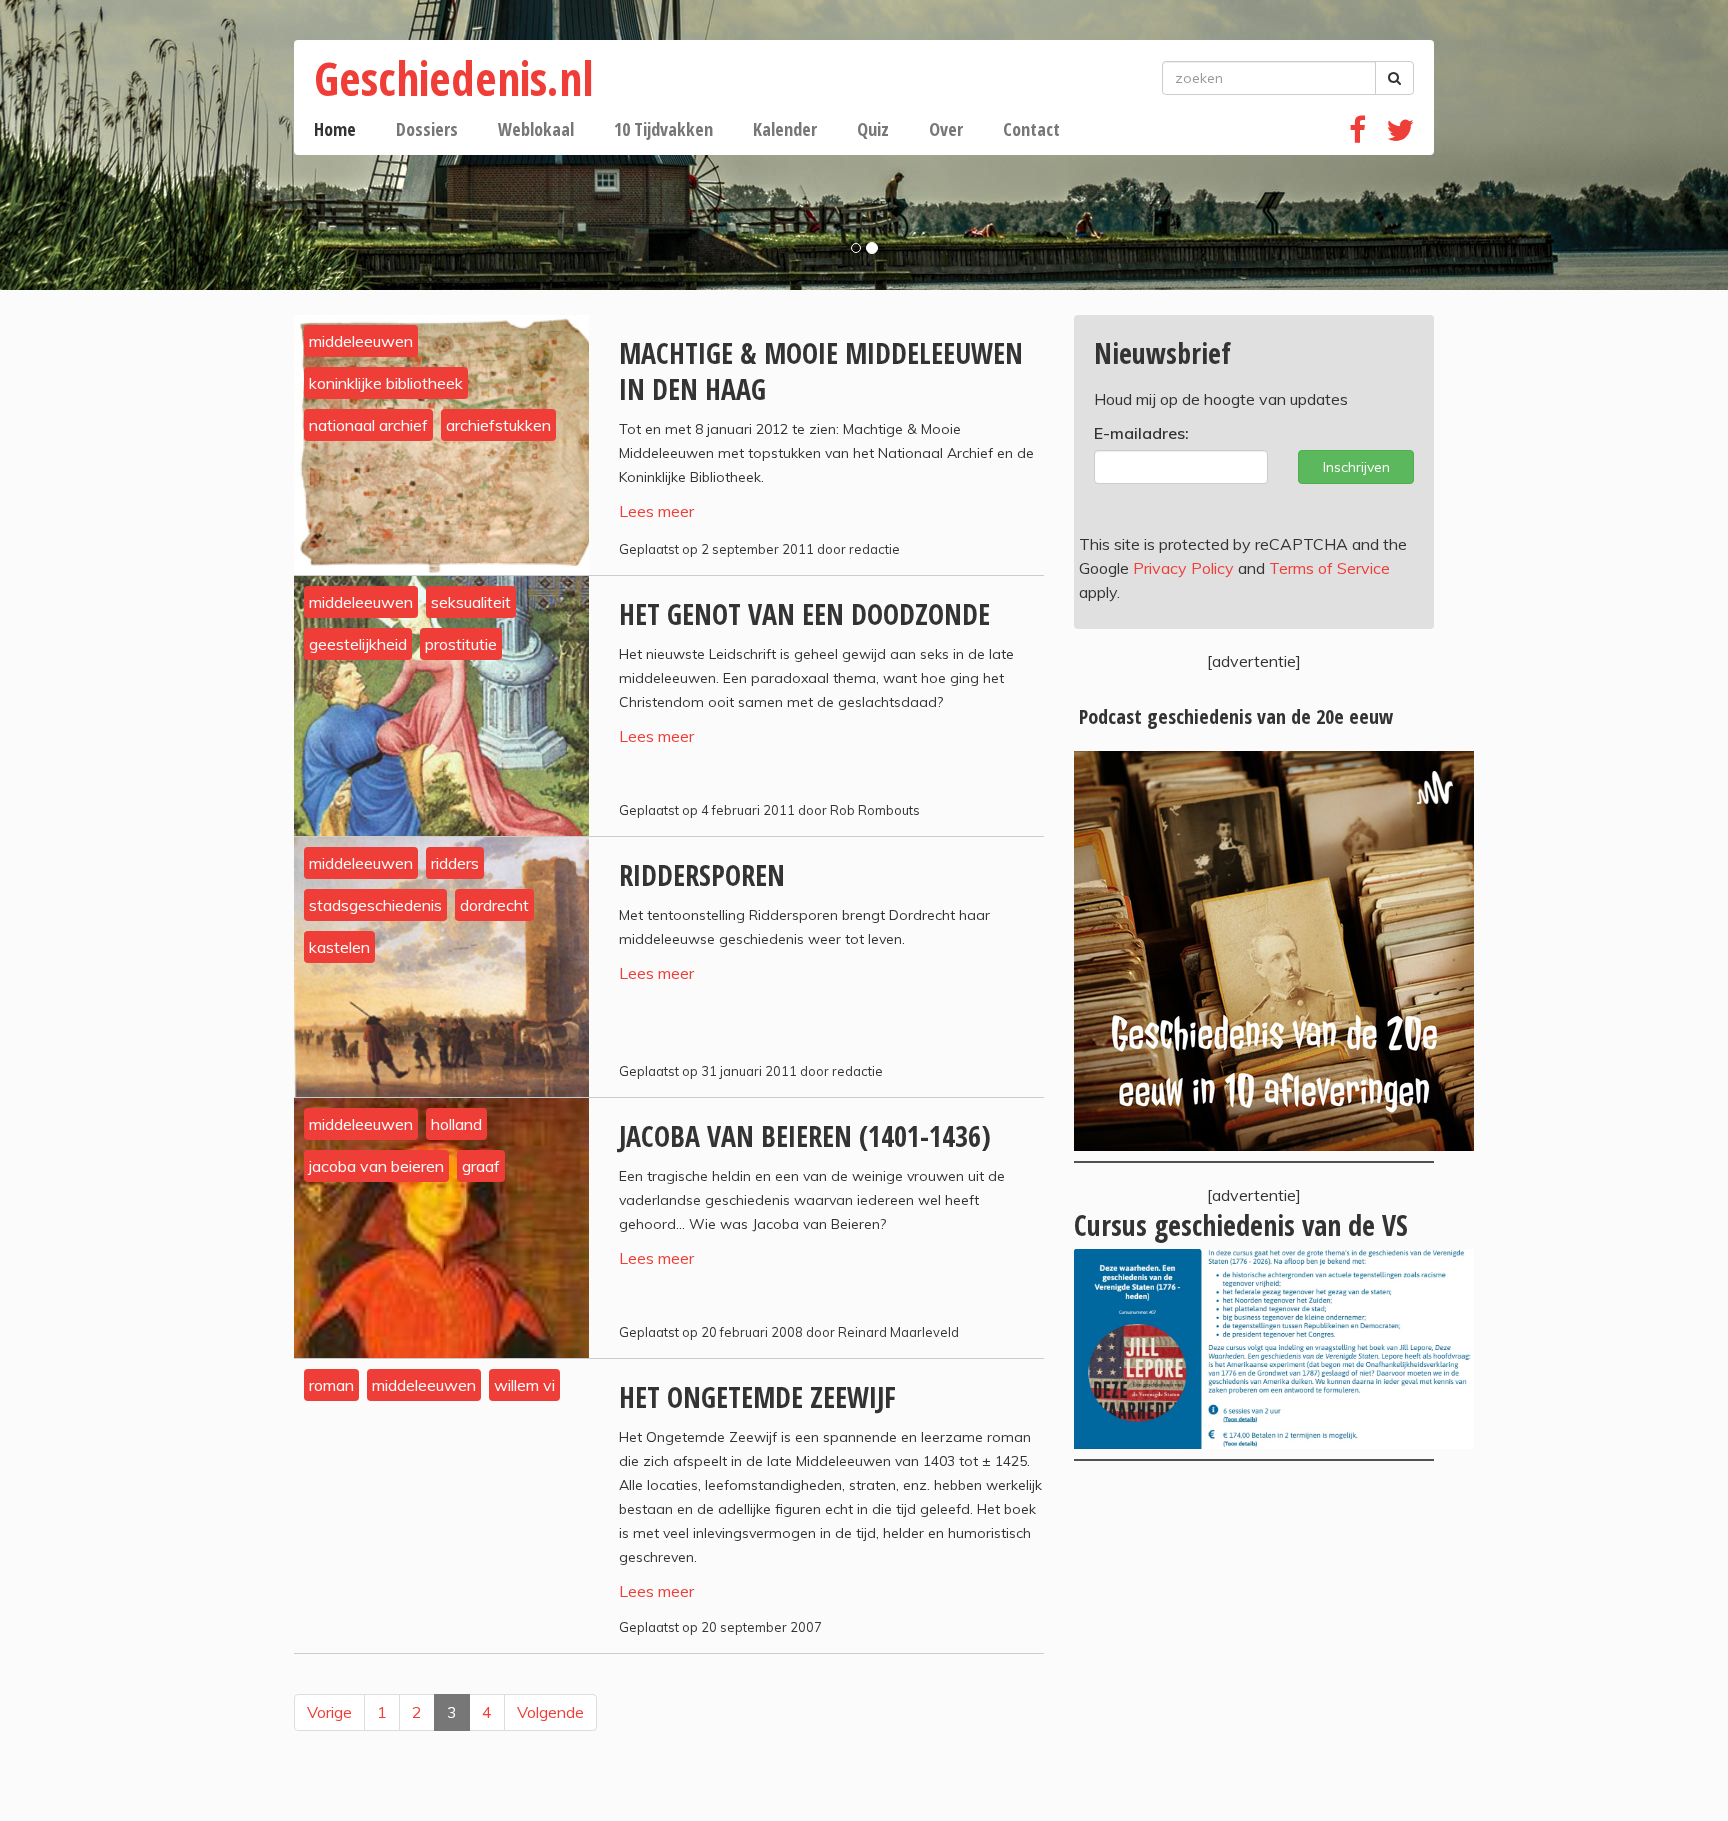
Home (335, 129)
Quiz (873, 129)
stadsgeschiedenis (375, 905)
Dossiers (427, 129)
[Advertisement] (1254, 1641)
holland (456, 1124)
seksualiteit (471, 602)
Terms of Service (1329, 568)
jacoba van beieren (376, 1166)
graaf (481, 1166)
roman (331, 1385)
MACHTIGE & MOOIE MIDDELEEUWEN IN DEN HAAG (821, 371)
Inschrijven (1356, 467)
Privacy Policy (1183, 568)
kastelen (339, 947)
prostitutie (461, 644)
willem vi (524, 1385)
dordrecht (494, 905)
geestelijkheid (358, 644)
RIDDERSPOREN (702, 875)
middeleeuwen (361, 341)
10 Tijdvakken (663, 129)
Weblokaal (536, 129)
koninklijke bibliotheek (386, 383)
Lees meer (656, 511)
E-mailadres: (1141, 433)
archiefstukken (498, 425)
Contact (1031, 129)
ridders (455, 863)
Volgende (550, 1712)
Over (946, 129)
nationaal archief (368, 425)
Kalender (785, 129)
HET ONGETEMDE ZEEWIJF (757, 1397)
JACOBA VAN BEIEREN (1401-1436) (805, 1136)
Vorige (329, 1712)
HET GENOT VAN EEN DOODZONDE (804, 614)
